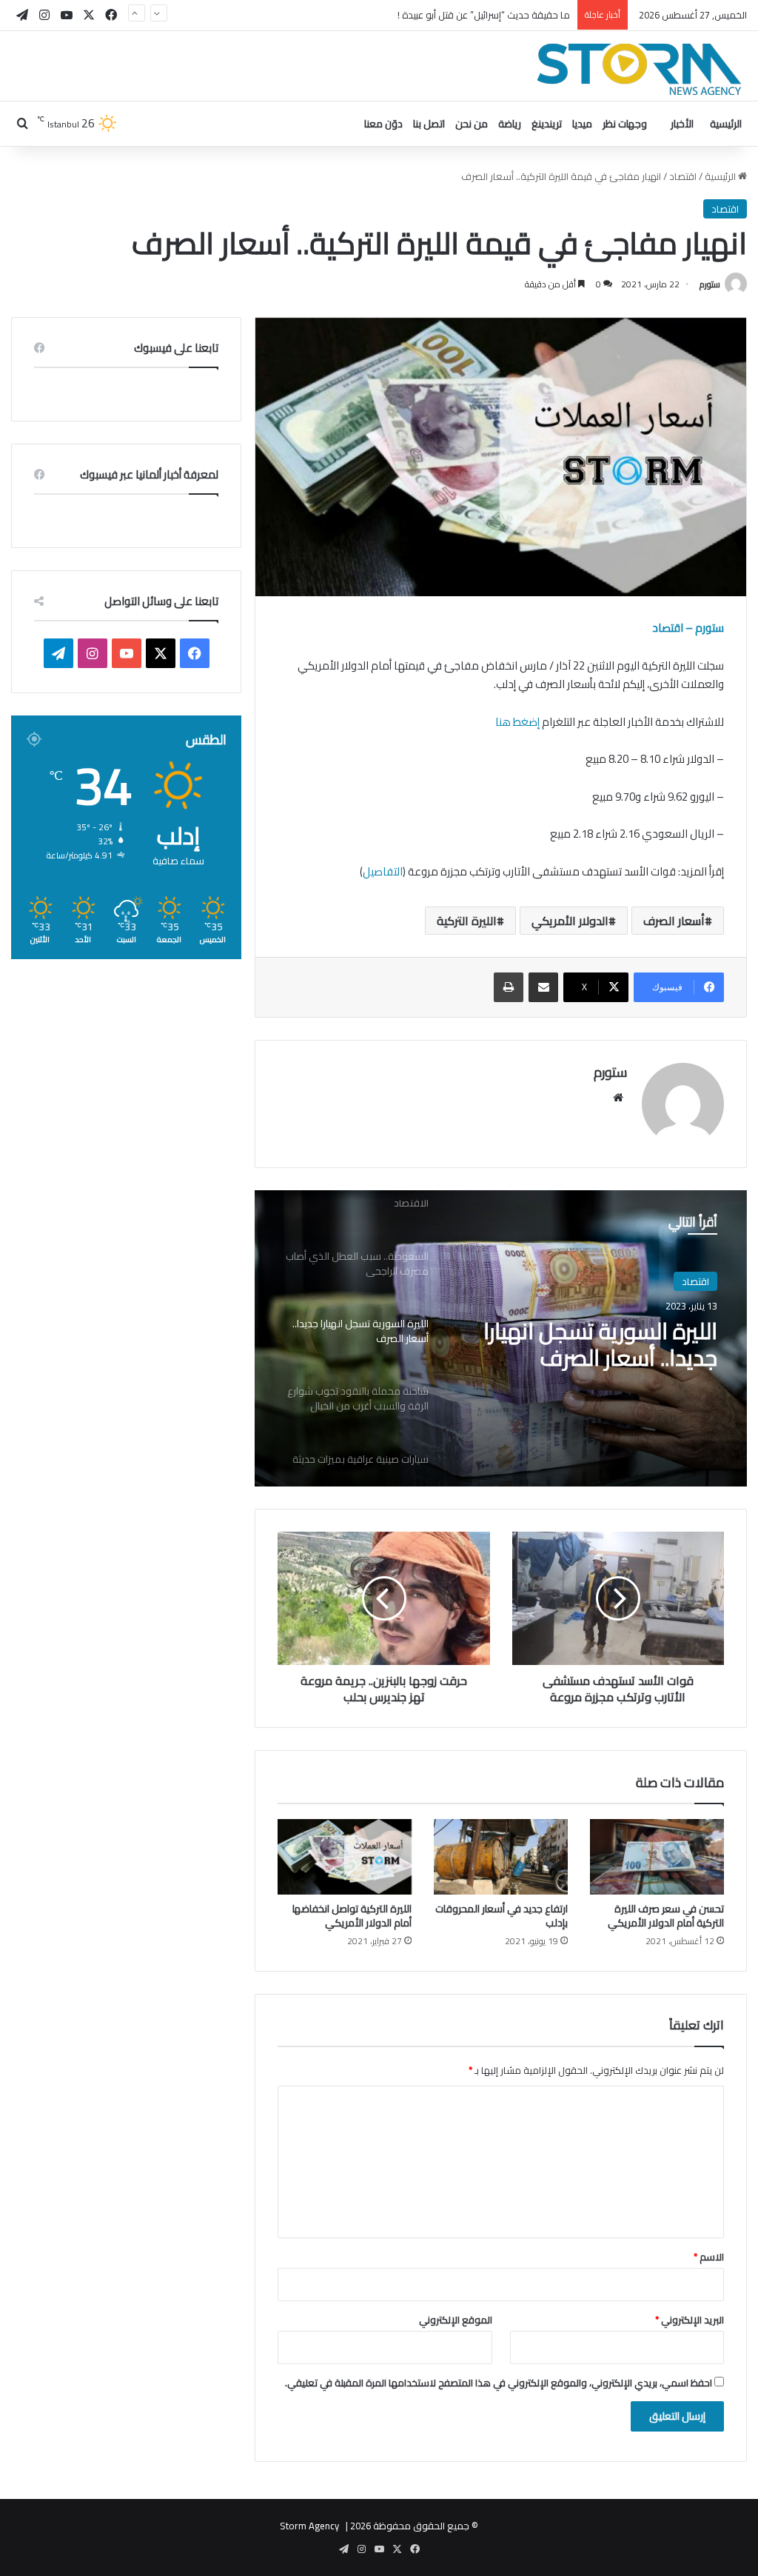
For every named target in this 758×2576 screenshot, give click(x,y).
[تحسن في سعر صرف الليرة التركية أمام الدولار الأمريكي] (657, 1857)
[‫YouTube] (127, 653)
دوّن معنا (383, 124)
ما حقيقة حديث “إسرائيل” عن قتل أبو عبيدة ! (484, 15)
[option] (501, 1338)
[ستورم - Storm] (640, 69)
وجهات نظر (625, 124)
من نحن (472, 124)
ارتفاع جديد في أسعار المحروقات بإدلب (502, 1916)
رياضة (510, 124)
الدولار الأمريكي (570, 921)
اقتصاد (683, 176)
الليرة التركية (467, 921)
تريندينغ (547, 124)
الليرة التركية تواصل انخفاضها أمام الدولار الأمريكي (352, 1916)
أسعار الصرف (674, 921)
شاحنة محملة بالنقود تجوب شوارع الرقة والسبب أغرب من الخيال (587, 1344)
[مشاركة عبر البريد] (543, 987)
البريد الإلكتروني (690, 2320)
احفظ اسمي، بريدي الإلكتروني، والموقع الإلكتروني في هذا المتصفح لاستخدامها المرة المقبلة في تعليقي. (499, 2383)
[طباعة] (509, 987)
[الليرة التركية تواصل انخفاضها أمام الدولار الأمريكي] (345, 1857)
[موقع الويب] (618, 1098)
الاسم (709, 2257)
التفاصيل (383, 871)
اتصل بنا (429, 124)
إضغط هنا (517, 722)
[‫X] (161, 653)
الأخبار (682, 124)
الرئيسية (726, 124)
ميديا (582, 124)
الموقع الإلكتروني (456, 2320)
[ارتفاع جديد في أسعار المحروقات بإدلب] (501, 1857)
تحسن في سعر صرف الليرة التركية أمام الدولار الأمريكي (666, 1916)
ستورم (710, 284)
